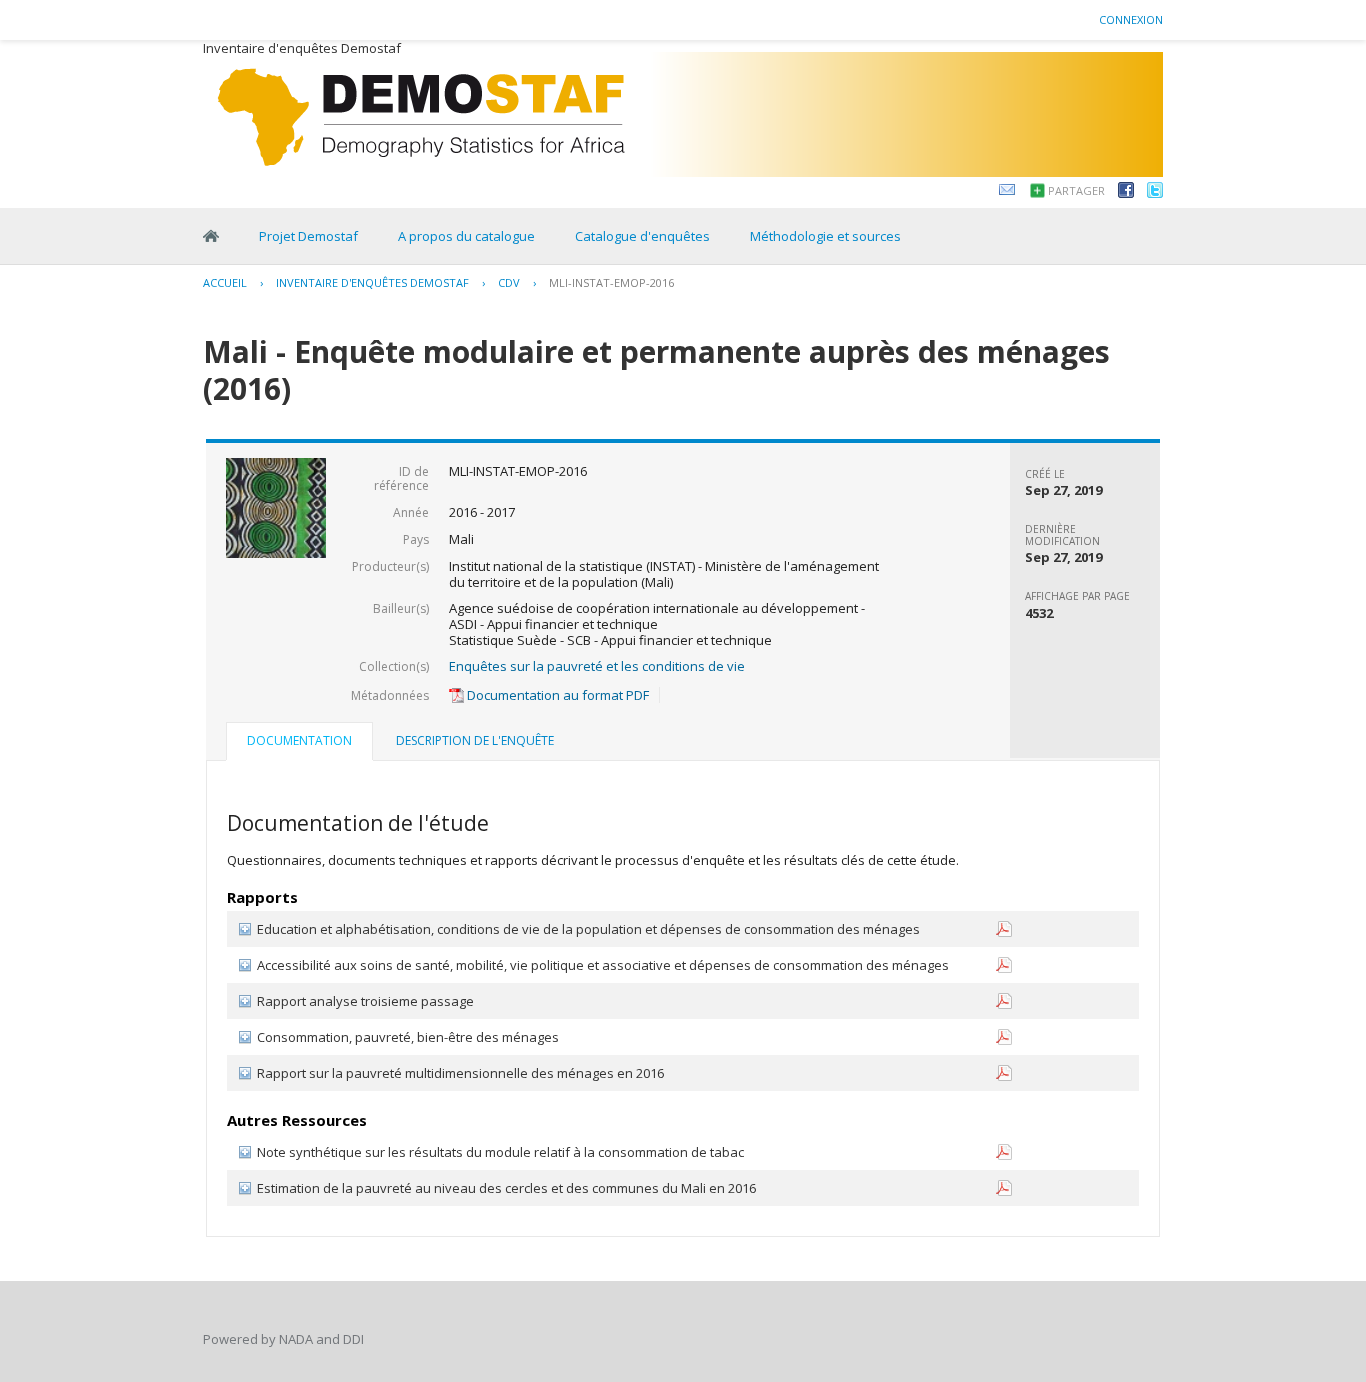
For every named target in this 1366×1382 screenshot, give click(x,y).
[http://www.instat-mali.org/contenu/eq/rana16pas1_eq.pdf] (1004, 932)
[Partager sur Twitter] (1155, 193)
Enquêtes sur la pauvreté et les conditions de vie (597, 666)
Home (211, 236)
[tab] (299, 743)
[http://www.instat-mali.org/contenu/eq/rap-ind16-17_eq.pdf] (1004, 1076)
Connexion (1131, 19)
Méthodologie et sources (825, 236)
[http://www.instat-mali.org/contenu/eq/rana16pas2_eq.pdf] (1004, 968)
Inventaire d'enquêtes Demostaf (372, 282)
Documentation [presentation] (299, 740)
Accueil (225, 282)
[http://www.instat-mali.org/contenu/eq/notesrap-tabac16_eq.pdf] (1004, 1155)
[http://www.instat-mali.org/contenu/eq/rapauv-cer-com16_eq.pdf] (1004, 1191)
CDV (509, 282)
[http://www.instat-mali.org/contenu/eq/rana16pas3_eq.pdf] (1004, 1004)
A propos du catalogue (466, 236)
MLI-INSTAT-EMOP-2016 (611, 282)
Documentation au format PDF (556, 695)
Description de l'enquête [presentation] (475, 740)
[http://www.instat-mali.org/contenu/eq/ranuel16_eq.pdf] (1004, 1040)
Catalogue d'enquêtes (642, 236)
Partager (1076, 190)
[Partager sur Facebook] (1126, 193)
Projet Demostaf (308, 236)
